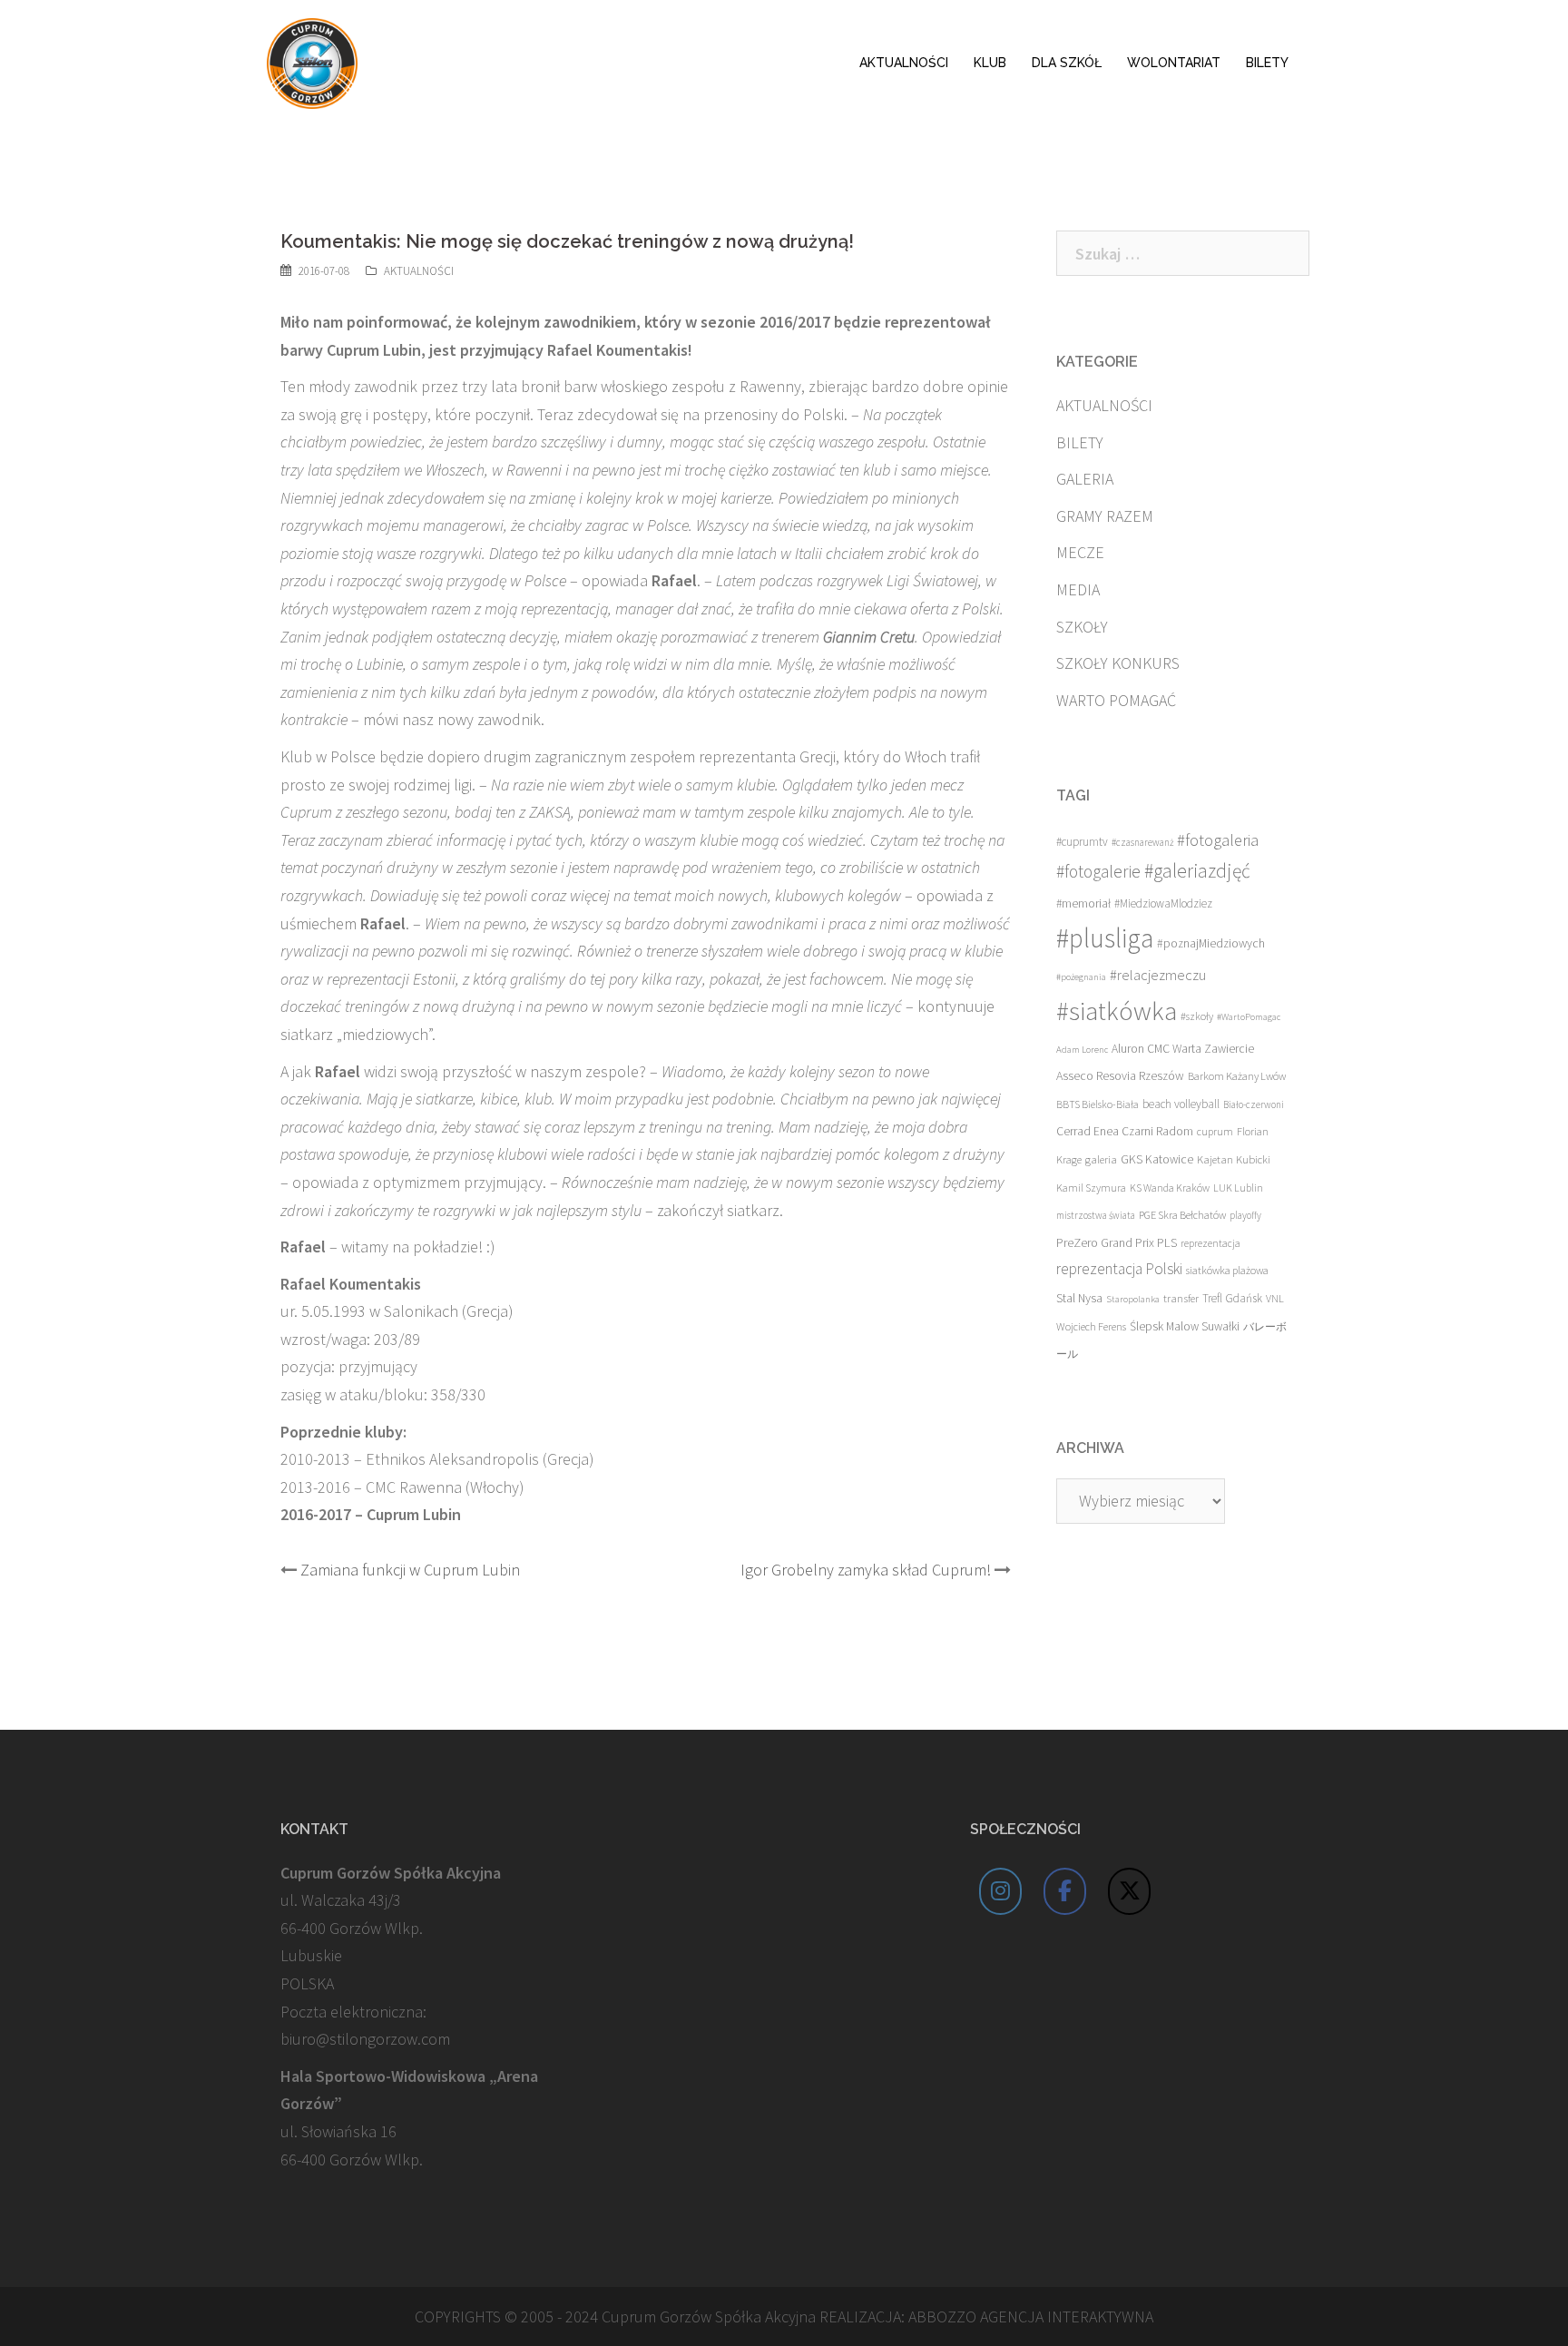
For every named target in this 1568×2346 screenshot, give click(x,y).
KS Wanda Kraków (1170, 1188)
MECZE (1080, 552)
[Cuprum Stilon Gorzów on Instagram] (1001, 1891)
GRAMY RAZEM (1105, 516)
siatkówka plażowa (1227, 1270)
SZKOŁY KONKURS (1118, 663)
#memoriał (1083, 903)
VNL (1275, 1298)
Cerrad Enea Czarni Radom (1125, 1131)
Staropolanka (1133, 1299)
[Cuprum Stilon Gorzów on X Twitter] (1130, 1891)
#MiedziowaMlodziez (1163, 903)
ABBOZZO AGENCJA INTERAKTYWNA (1031, 2317)
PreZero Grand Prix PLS (1117, 1242)
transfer (1181, 1298)
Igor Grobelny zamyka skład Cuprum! (866, 1570)
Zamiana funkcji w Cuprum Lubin (410, 1570)
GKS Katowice (1157, 1159)
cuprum (1215, 1131)
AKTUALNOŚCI (904, 63)
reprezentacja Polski (1119, 1269)
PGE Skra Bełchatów (1182, 1215)
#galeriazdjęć (1197, 871)
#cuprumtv (1082, 842)
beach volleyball (1181, 1104)
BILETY (1267, 63)
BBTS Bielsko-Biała (1098, 1104)
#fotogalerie (1098, 871)
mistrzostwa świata (1096, 1215)
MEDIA (1078, 589)
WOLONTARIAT (1174, 63)
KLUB (990, 63)
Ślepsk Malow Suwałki (1185, 1326)
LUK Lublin (1238, 1188)
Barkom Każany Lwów (1237, 1076)
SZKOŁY (1082, 627)
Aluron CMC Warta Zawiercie (1183, 1049)
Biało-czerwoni (1254, 1104)
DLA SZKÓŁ (1067, 63)
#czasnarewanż (1142, 842)
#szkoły (1197, 1016)
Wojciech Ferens (1091, 1326)
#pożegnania (1081, 977)
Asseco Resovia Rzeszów (1120, 1075)
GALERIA (1085, 479)
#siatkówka (1117, 1011)
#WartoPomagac (1249, 1017)
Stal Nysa (1079, 1298)
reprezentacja (1210, 1243)
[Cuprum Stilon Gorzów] (312, 61)
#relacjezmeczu (1158, 975)
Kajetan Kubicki (1234, 1159)
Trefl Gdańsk (1232, 1298)
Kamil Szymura (1091, 1188)
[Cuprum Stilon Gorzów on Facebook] (1065, 1891)
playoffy (1245, 1215)
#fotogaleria (1218, 840)
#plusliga (1105, 938)
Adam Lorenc (1082, 1050)
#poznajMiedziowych (1211, 943)
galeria (1101, 1159)
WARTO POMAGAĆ (1116, 700)
